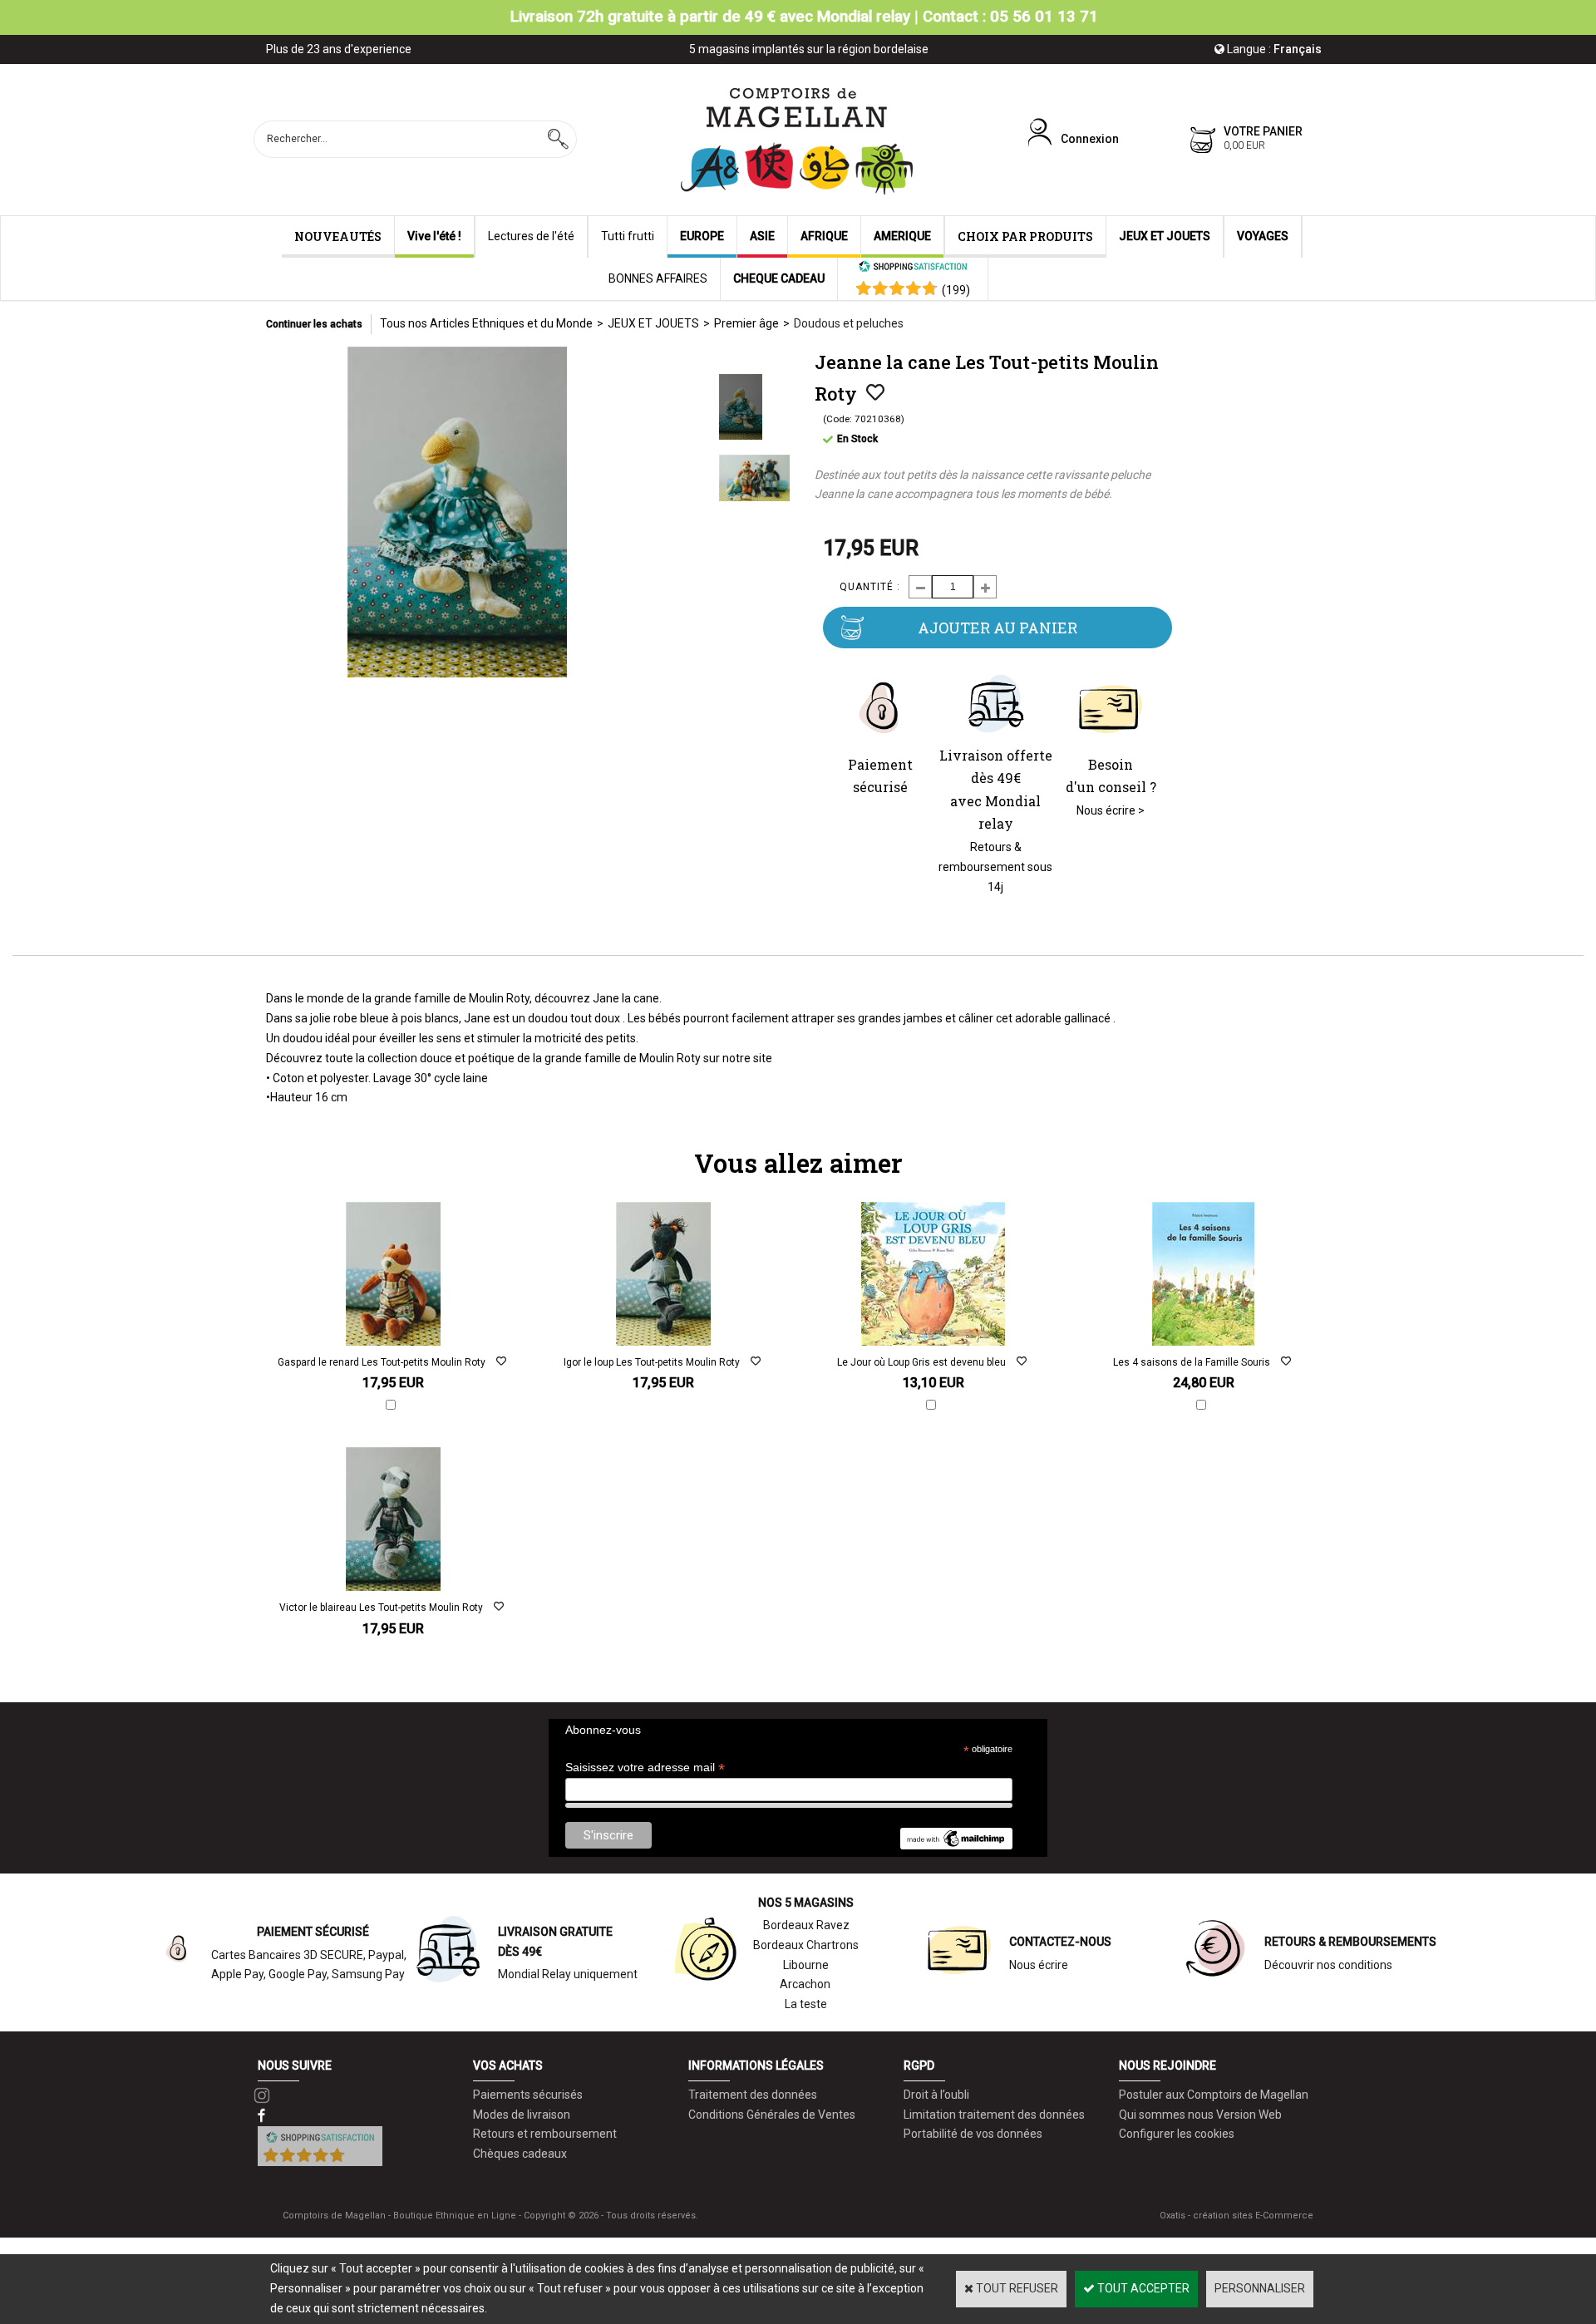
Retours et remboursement (545, 2134)
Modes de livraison (522, 2115)
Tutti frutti (628, 236)
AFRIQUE (824, 236)
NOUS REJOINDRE (1167, 2066)
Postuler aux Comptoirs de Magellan (1214, 2095)
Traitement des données (753, 2095)
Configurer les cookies (1177, 2134)
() (956, 290)
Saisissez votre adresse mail (645, 1768)
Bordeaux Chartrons (806, 1945)
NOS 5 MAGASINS (806, 1903)
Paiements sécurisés (528, 2095)
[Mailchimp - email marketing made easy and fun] (956, 1845)
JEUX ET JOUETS (1165, 236)
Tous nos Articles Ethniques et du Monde (486, 323)
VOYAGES (1263, 236)
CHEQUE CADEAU (779, 278)
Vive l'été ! (434, 236)
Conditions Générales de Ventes (772, 2115)
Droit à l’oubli (936, 2095)
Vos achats (508, 2066)
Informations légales (756, 2066)
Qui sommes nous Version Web (1200, 2115)
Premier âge (746, 323)
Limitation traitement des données (994, 2115)
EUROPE (702, 236)
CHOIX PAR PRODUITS (1025, 236)
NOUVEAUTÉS (338, 236)
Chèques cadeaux (520, 2154)
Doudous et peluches (849, 323)
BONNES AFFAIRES (658, 278)
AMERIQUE (902, 236)
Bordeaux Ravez (806, 1925)
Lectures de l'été (531, 236)
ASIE (762, 236)
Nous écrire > (1111, 810)
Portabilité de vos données (973, 2134)
